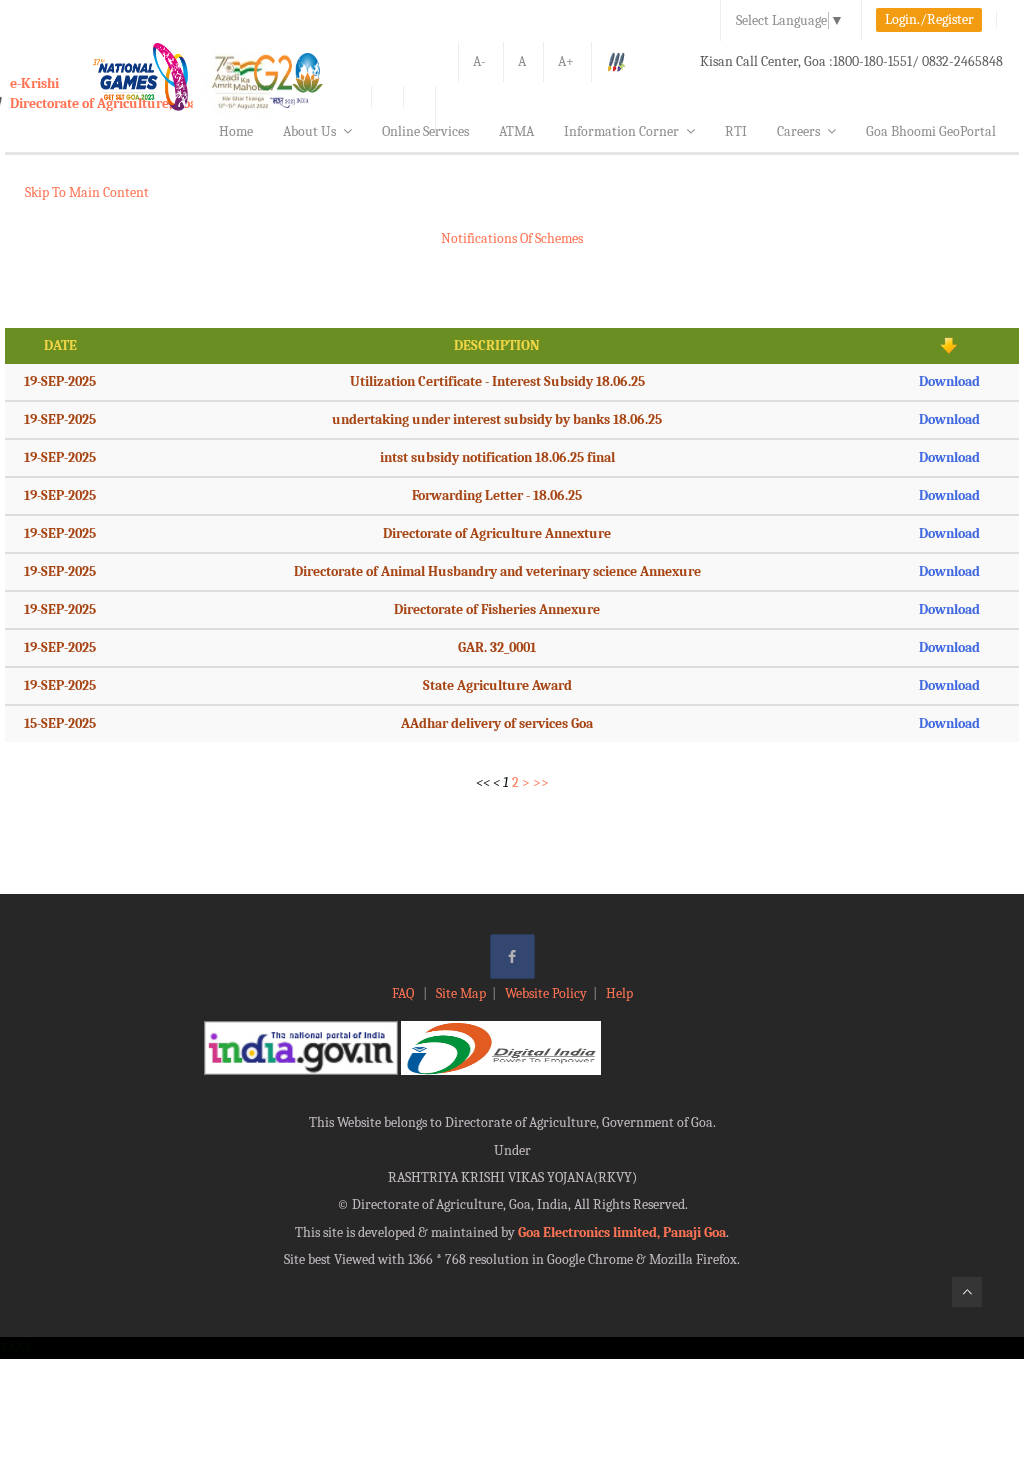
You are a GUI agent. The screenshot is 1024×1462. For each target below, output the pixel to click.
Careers (798, 131)
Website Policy (546, 993)
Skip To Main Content (87, 192)
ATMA (516, 131)
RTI (736, 131)
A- (479, 61)
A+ (566, 61)
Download (949, 381)
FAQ (404, 993)
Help (619, 993)
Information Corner (621, 131)
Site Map (461, 993)
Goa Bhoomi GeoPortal (931, 131)
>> (541, 782)
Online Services (425, 131)
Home (236, 131)
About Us (309, 131)
